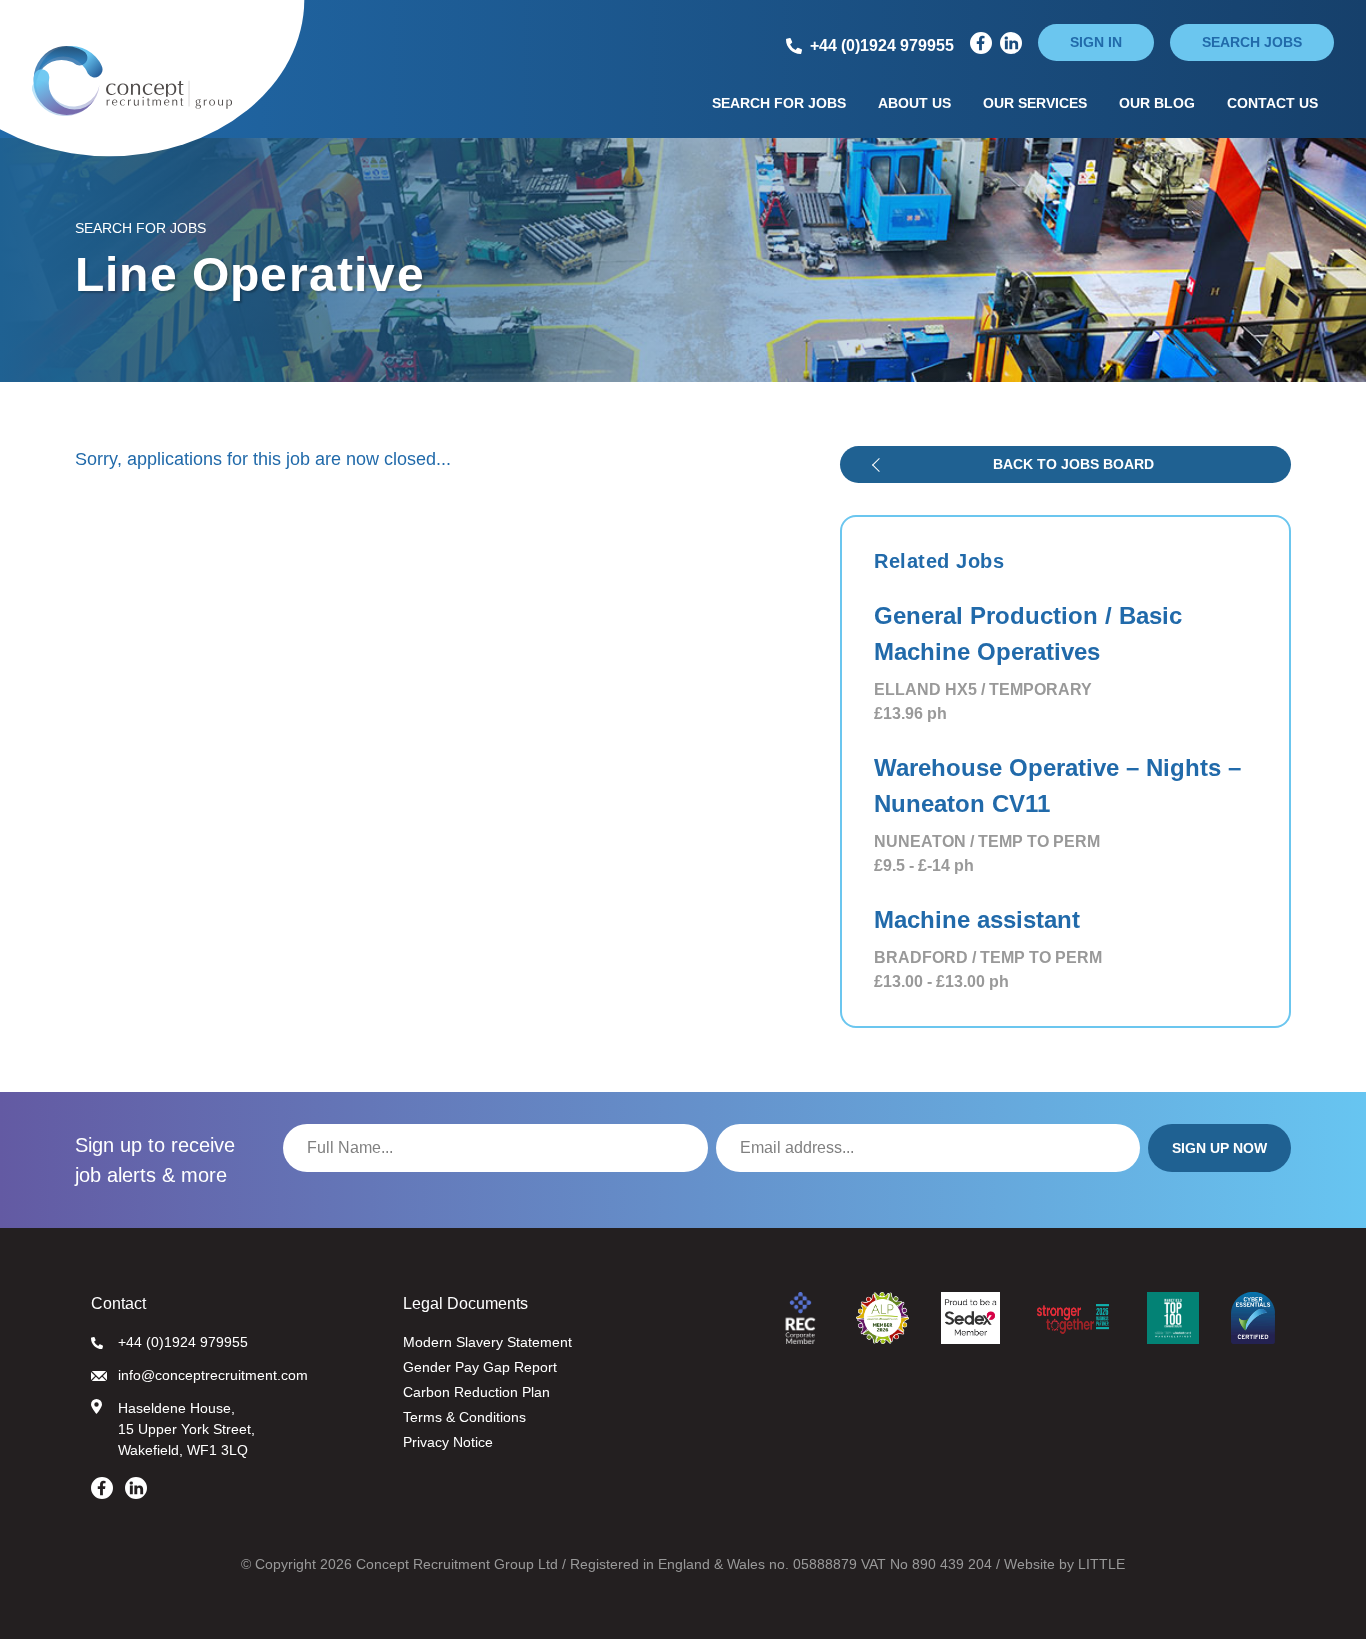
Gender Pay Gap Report (480, 1367)
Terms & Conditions (464, 1417)
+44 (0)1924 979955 (183, 1342)
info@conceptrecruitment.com (213, 1375)
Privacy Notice (448, 1442)
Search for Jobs (779, 103)
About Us (914, 103)
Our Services (1035, 103)
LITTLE (1101, 1564)
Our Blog (1157, 103)
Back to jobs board (1073, 464)
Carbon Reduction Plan (476, 1392)
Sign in (1096, 42)
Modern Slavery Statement (487, 1342)
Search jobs (1252, 42)
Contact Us (1272, 103)
